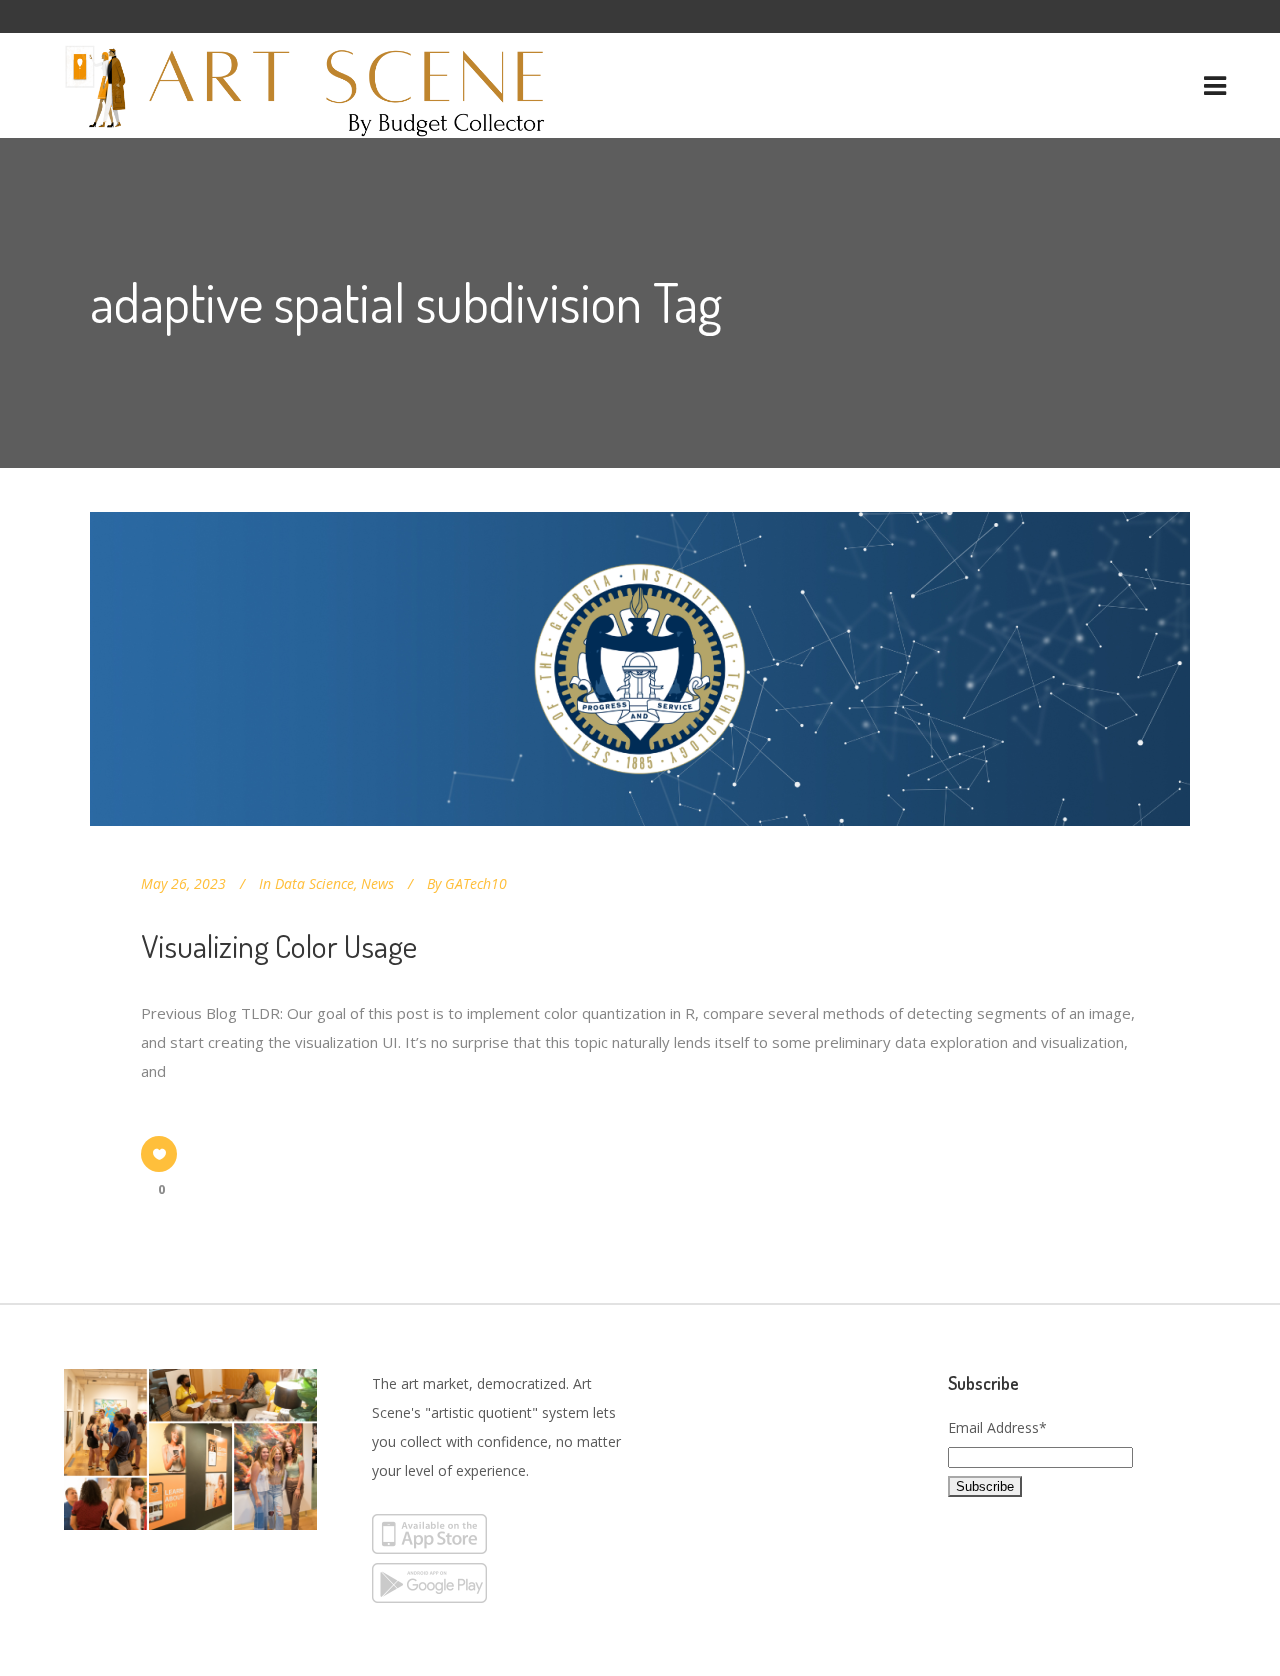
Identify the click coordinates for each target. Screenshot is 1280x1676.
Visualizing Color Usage (279, 945)
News (377, 883)
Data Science (314, 883)
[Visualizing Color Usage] (640, 669)
